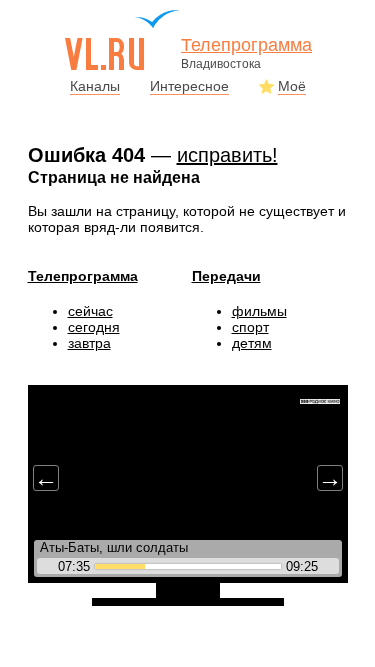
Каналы (95, 86)
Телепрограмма (83, 276)
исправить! (227, 155)
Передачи (226, 276)
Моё (292, 86)
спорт (250, 327)
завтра (89, 343)
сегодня (94, 327)
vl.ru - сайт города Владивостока (123, 40)
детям (252, 343)
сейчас (90, 311)
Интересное (189, 86)
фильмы (259, 311)
